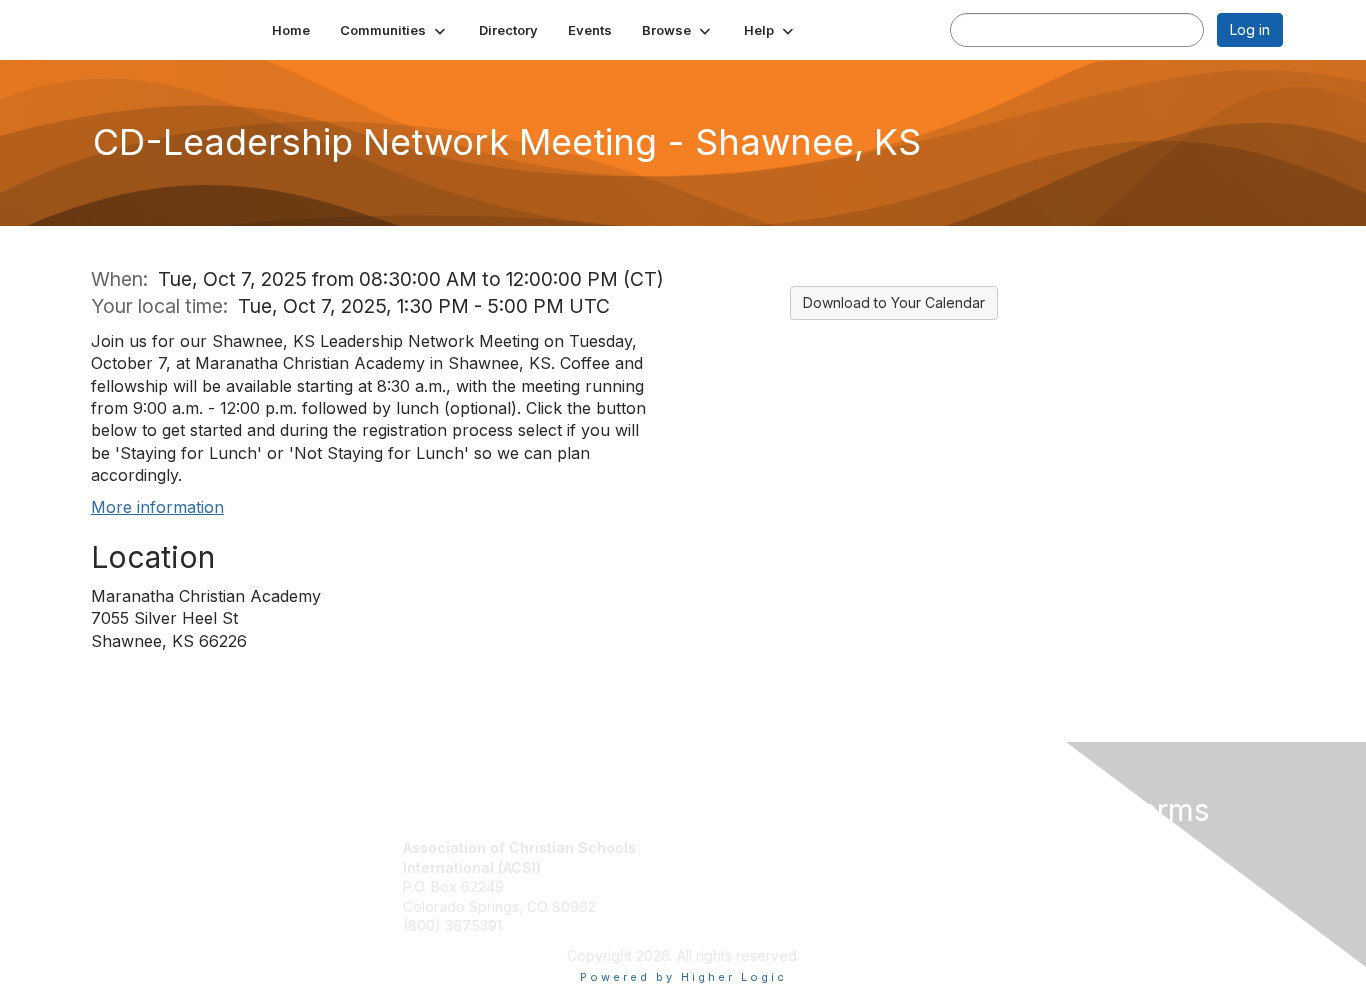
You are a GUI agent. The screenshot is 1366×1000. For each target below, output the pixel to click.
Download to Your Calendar (894, 302)
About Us (1010, 847)
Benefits (718, 867)
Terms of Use (1024, 867)
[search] (971, 29)
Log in (1250, 29)
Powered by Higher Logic (683, 977)
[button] (394, 30)
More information (157, 507)
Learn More (729, 886)
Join (705, 847)
